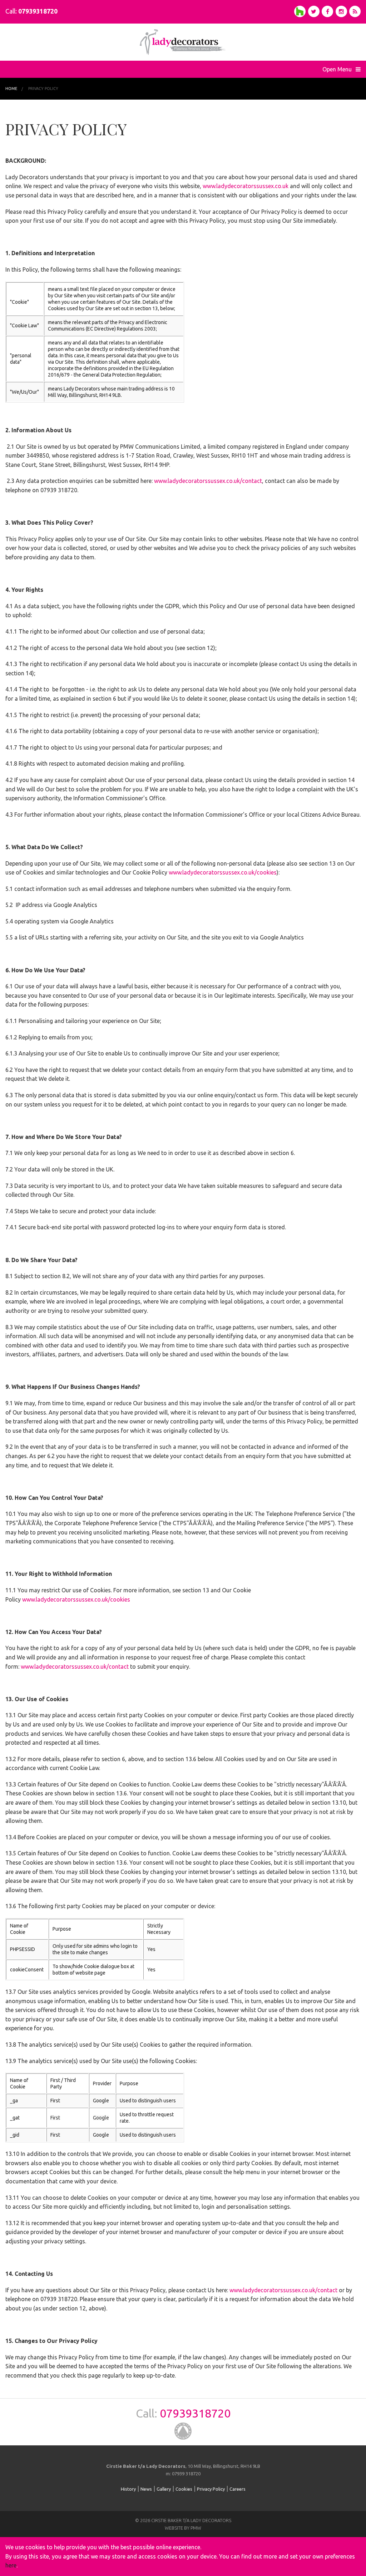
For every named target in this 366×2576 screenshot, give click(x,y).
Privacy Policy (43, 89)
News (146, 2489)
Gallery (164, 2489)
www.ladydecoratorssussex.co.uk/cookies (223, 872)
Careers (238, 2489)
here (11, 2565)
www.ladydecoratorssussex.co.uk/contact (208, 481)
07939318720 (38, 11)
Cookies (184, 2489)
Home (11, 89)
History (128, 2489)
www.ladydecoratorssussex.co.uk (246, 186)
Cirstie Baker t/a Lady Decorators (183, 42)
